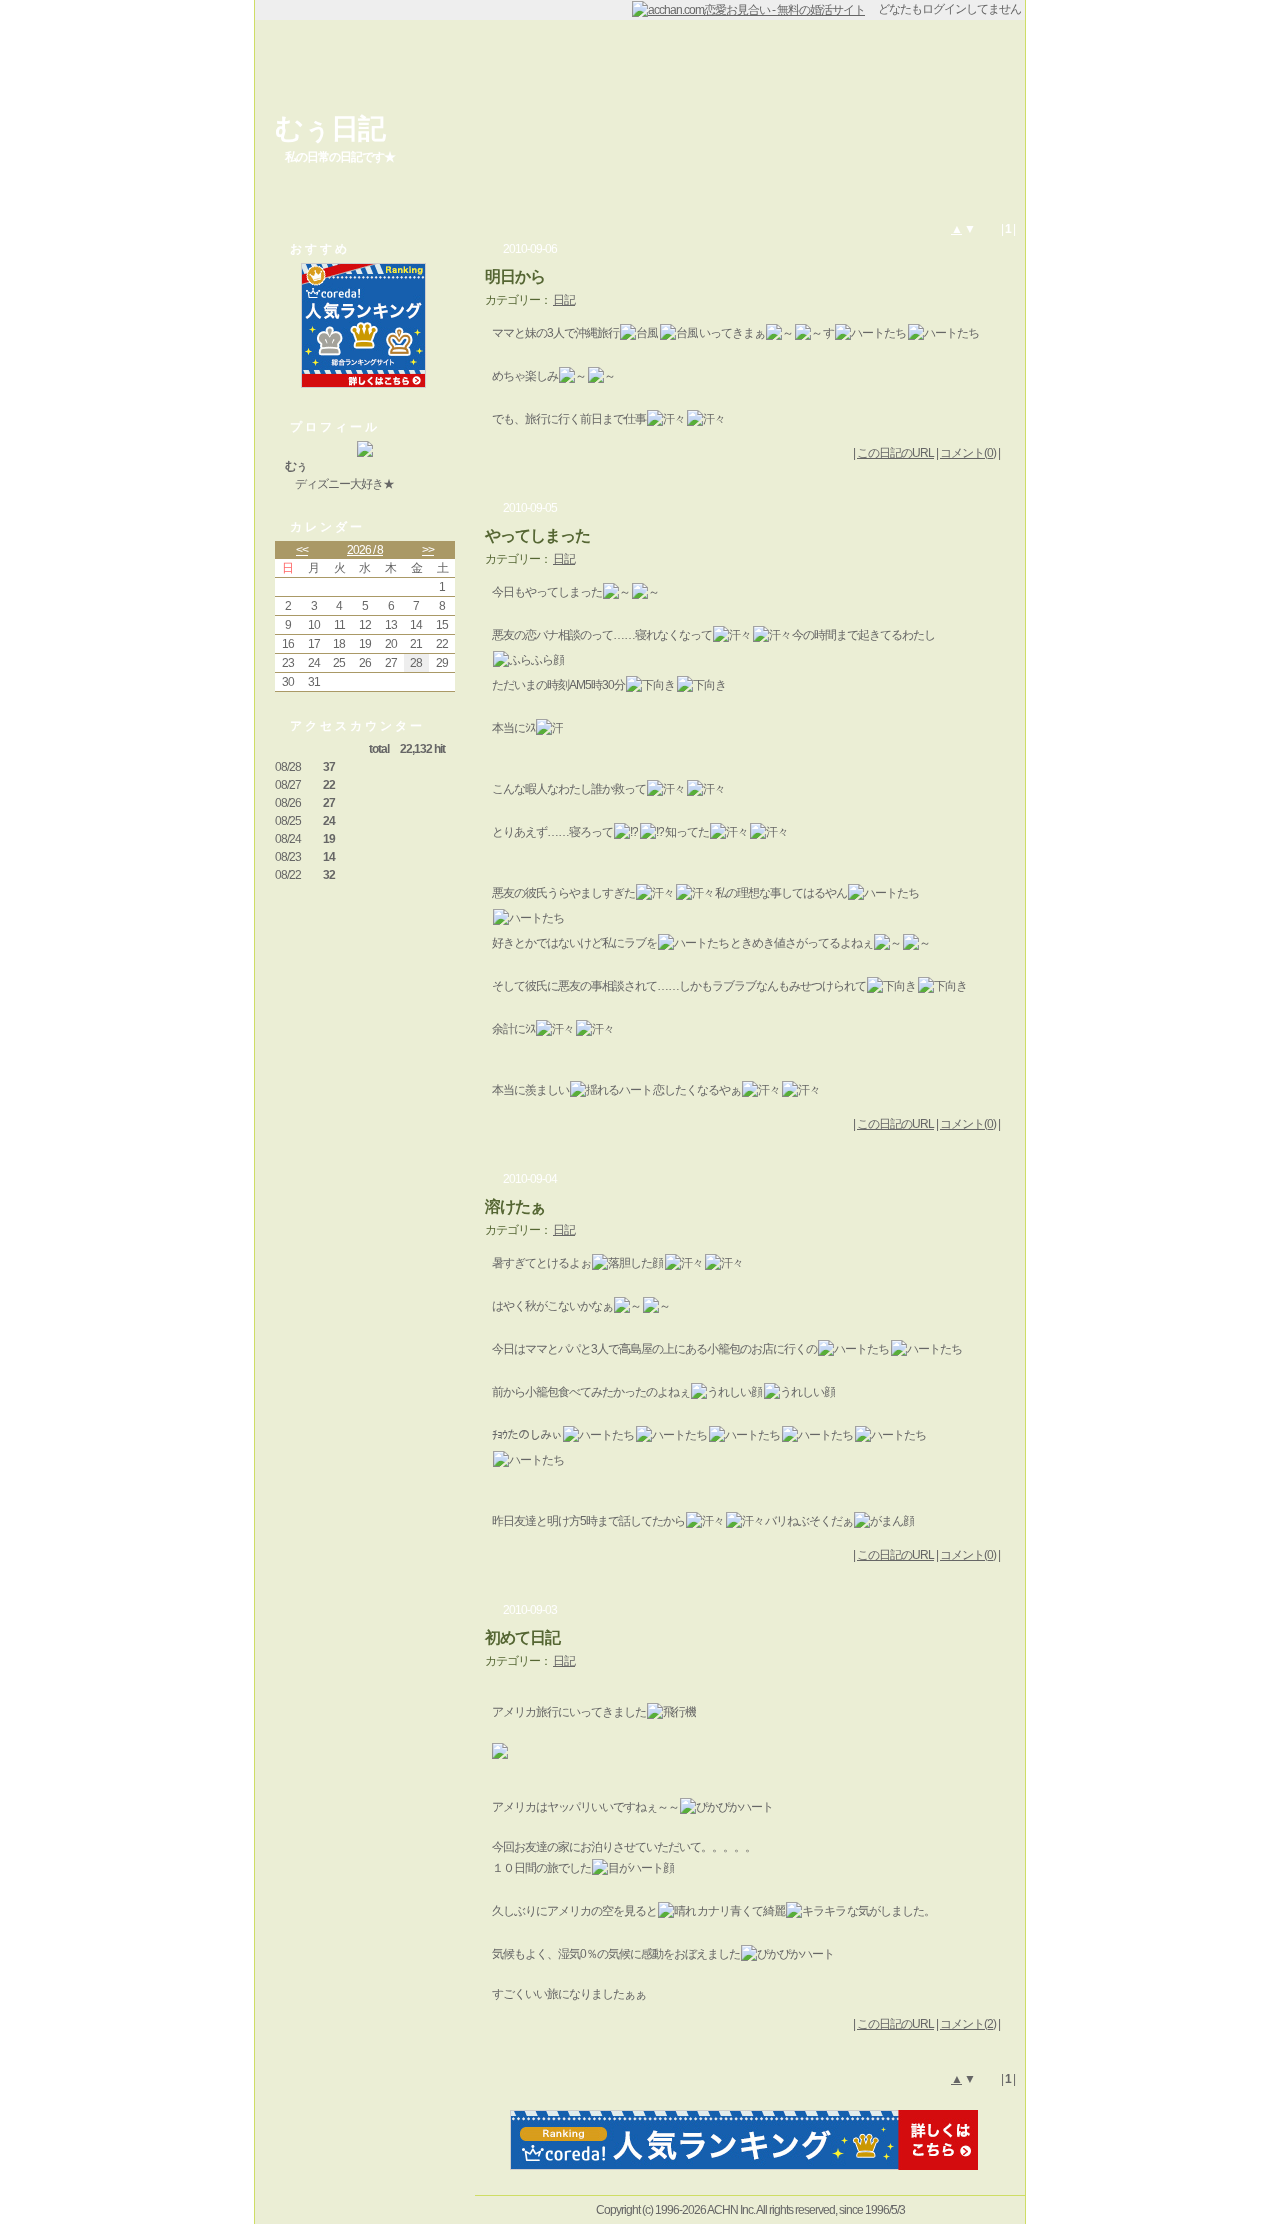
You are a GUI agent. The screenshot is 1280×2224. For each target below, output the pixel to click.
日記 (564, 300)
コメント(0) (968, 453)
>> (428, 550)
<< (302, 550)
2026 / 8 (365, 550)
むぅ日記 (330, 128)
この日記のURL (895, 453)
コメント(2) (968, 2024)
